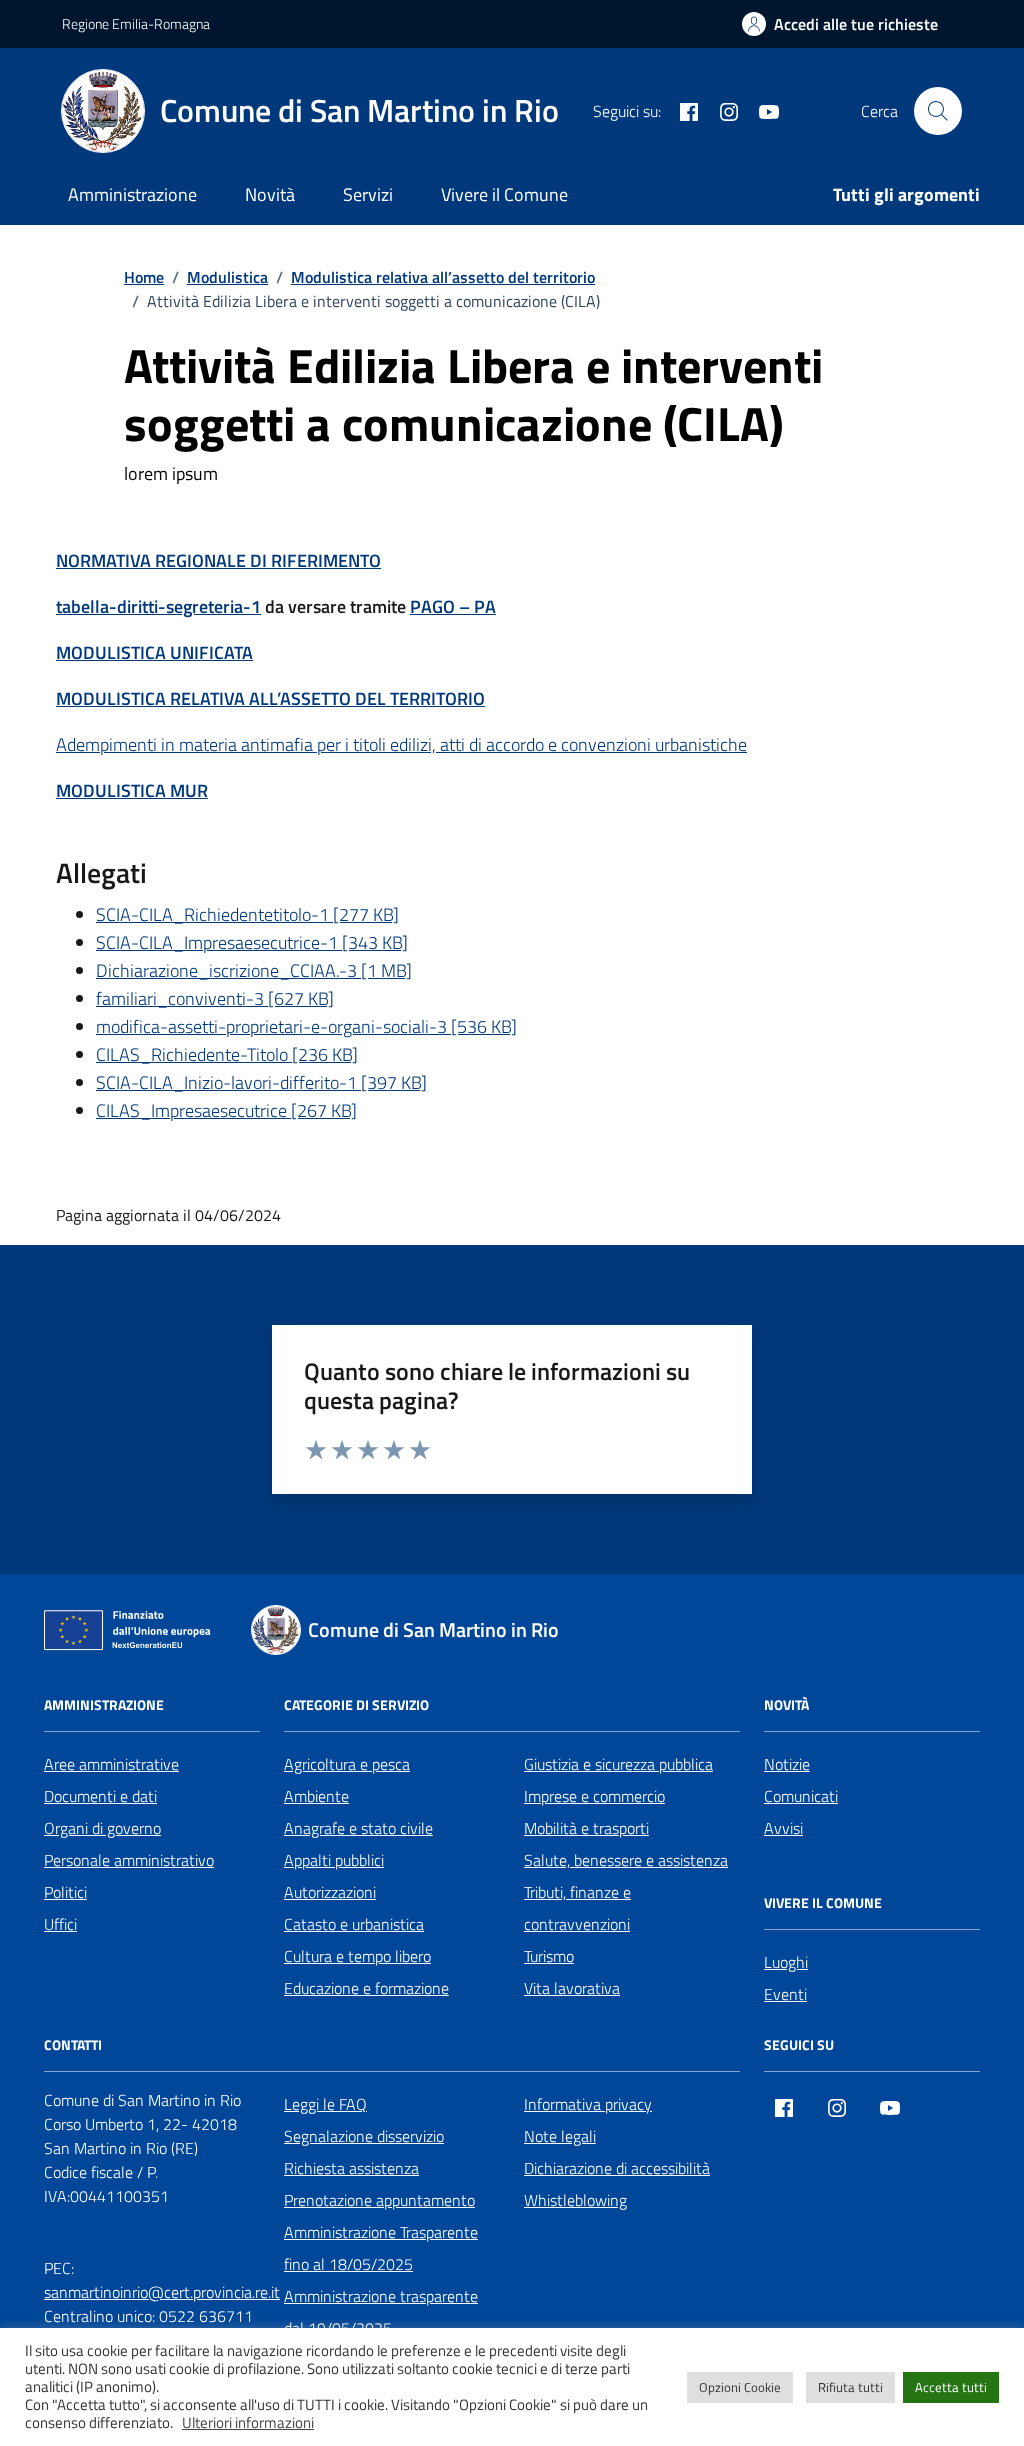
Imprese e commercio (594, 1796)
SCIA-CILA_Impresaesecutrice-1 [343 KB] (252, 942)
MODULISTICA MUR (132, 790)
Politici (65, 1892)
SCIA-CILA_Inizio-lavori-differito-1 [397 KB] (261, 1082)
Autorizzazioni (330, 1892)
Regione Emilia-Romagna (136, 23)
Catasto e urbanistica (354, 1924)
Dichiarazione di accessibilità (617, 2168)
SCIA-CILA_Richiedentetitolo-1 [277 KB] (247, 914)
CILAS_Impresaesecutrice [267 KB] (226, 1110)
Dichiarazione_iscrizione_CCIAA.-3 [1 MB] (254, 970)
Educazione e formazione (366, 1988)
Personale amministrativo (129, 1860)
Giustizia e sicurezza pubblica (618, 1764)
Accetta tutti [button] (951, 2387)
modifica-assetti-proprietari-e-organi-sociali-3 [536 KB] (306, 1026)
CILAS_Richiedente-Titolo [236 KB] (227, 1054)
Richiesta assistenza (351, 2168)
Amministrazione (132, 194)
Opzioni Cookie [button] (740, 2387)
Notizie (787, 1764)
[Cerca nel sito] (938, 111)
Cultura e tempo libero (357, 1956)
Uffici (60, 1924)
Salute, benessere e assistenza (626, 1860)
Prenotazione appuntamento (379, 2200)
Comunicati (801, 1796)
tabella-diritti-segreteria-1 (158, 606)
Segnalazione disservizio (364, 2136)
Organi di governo (102, 1828)
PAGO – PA (453, 606)
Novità (270, 194)
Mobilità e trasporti (586, 1828)
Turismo (549, 1956)
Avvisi (783, 1828)
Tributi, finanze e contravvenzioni (577, 1908)
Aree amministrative (111, 1764)
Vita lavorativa (572, 1988)
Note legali (560, 2136)
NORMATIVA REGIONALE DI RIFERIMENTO (218, 560)
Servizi (368, 194)
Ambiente (316, 1796)
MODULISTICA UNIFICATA (154, 652)
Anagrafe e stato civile (358, 1828)
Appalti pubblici (334, 1860)
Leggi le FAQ (325, 2104)
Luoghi (786, 1962)
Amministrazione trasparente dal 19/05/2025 (381, 2312)
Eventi (785, 1994)
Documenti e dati (100, 1796)
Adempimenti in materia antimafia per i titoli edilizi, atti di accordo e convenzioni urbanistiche (401, 744)
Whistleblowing (575, 2200)
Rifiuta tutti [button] (850, 2387)
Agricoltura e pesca (347, 1764)
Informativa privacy (588, 2104)
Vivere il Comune (504, 194)
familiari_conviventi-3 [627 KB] (215, 998)
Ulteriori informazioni (248, 2423)
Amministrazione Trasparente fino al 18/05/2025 (381, 2248)
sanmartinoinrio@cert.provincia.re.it (162, 2292)
